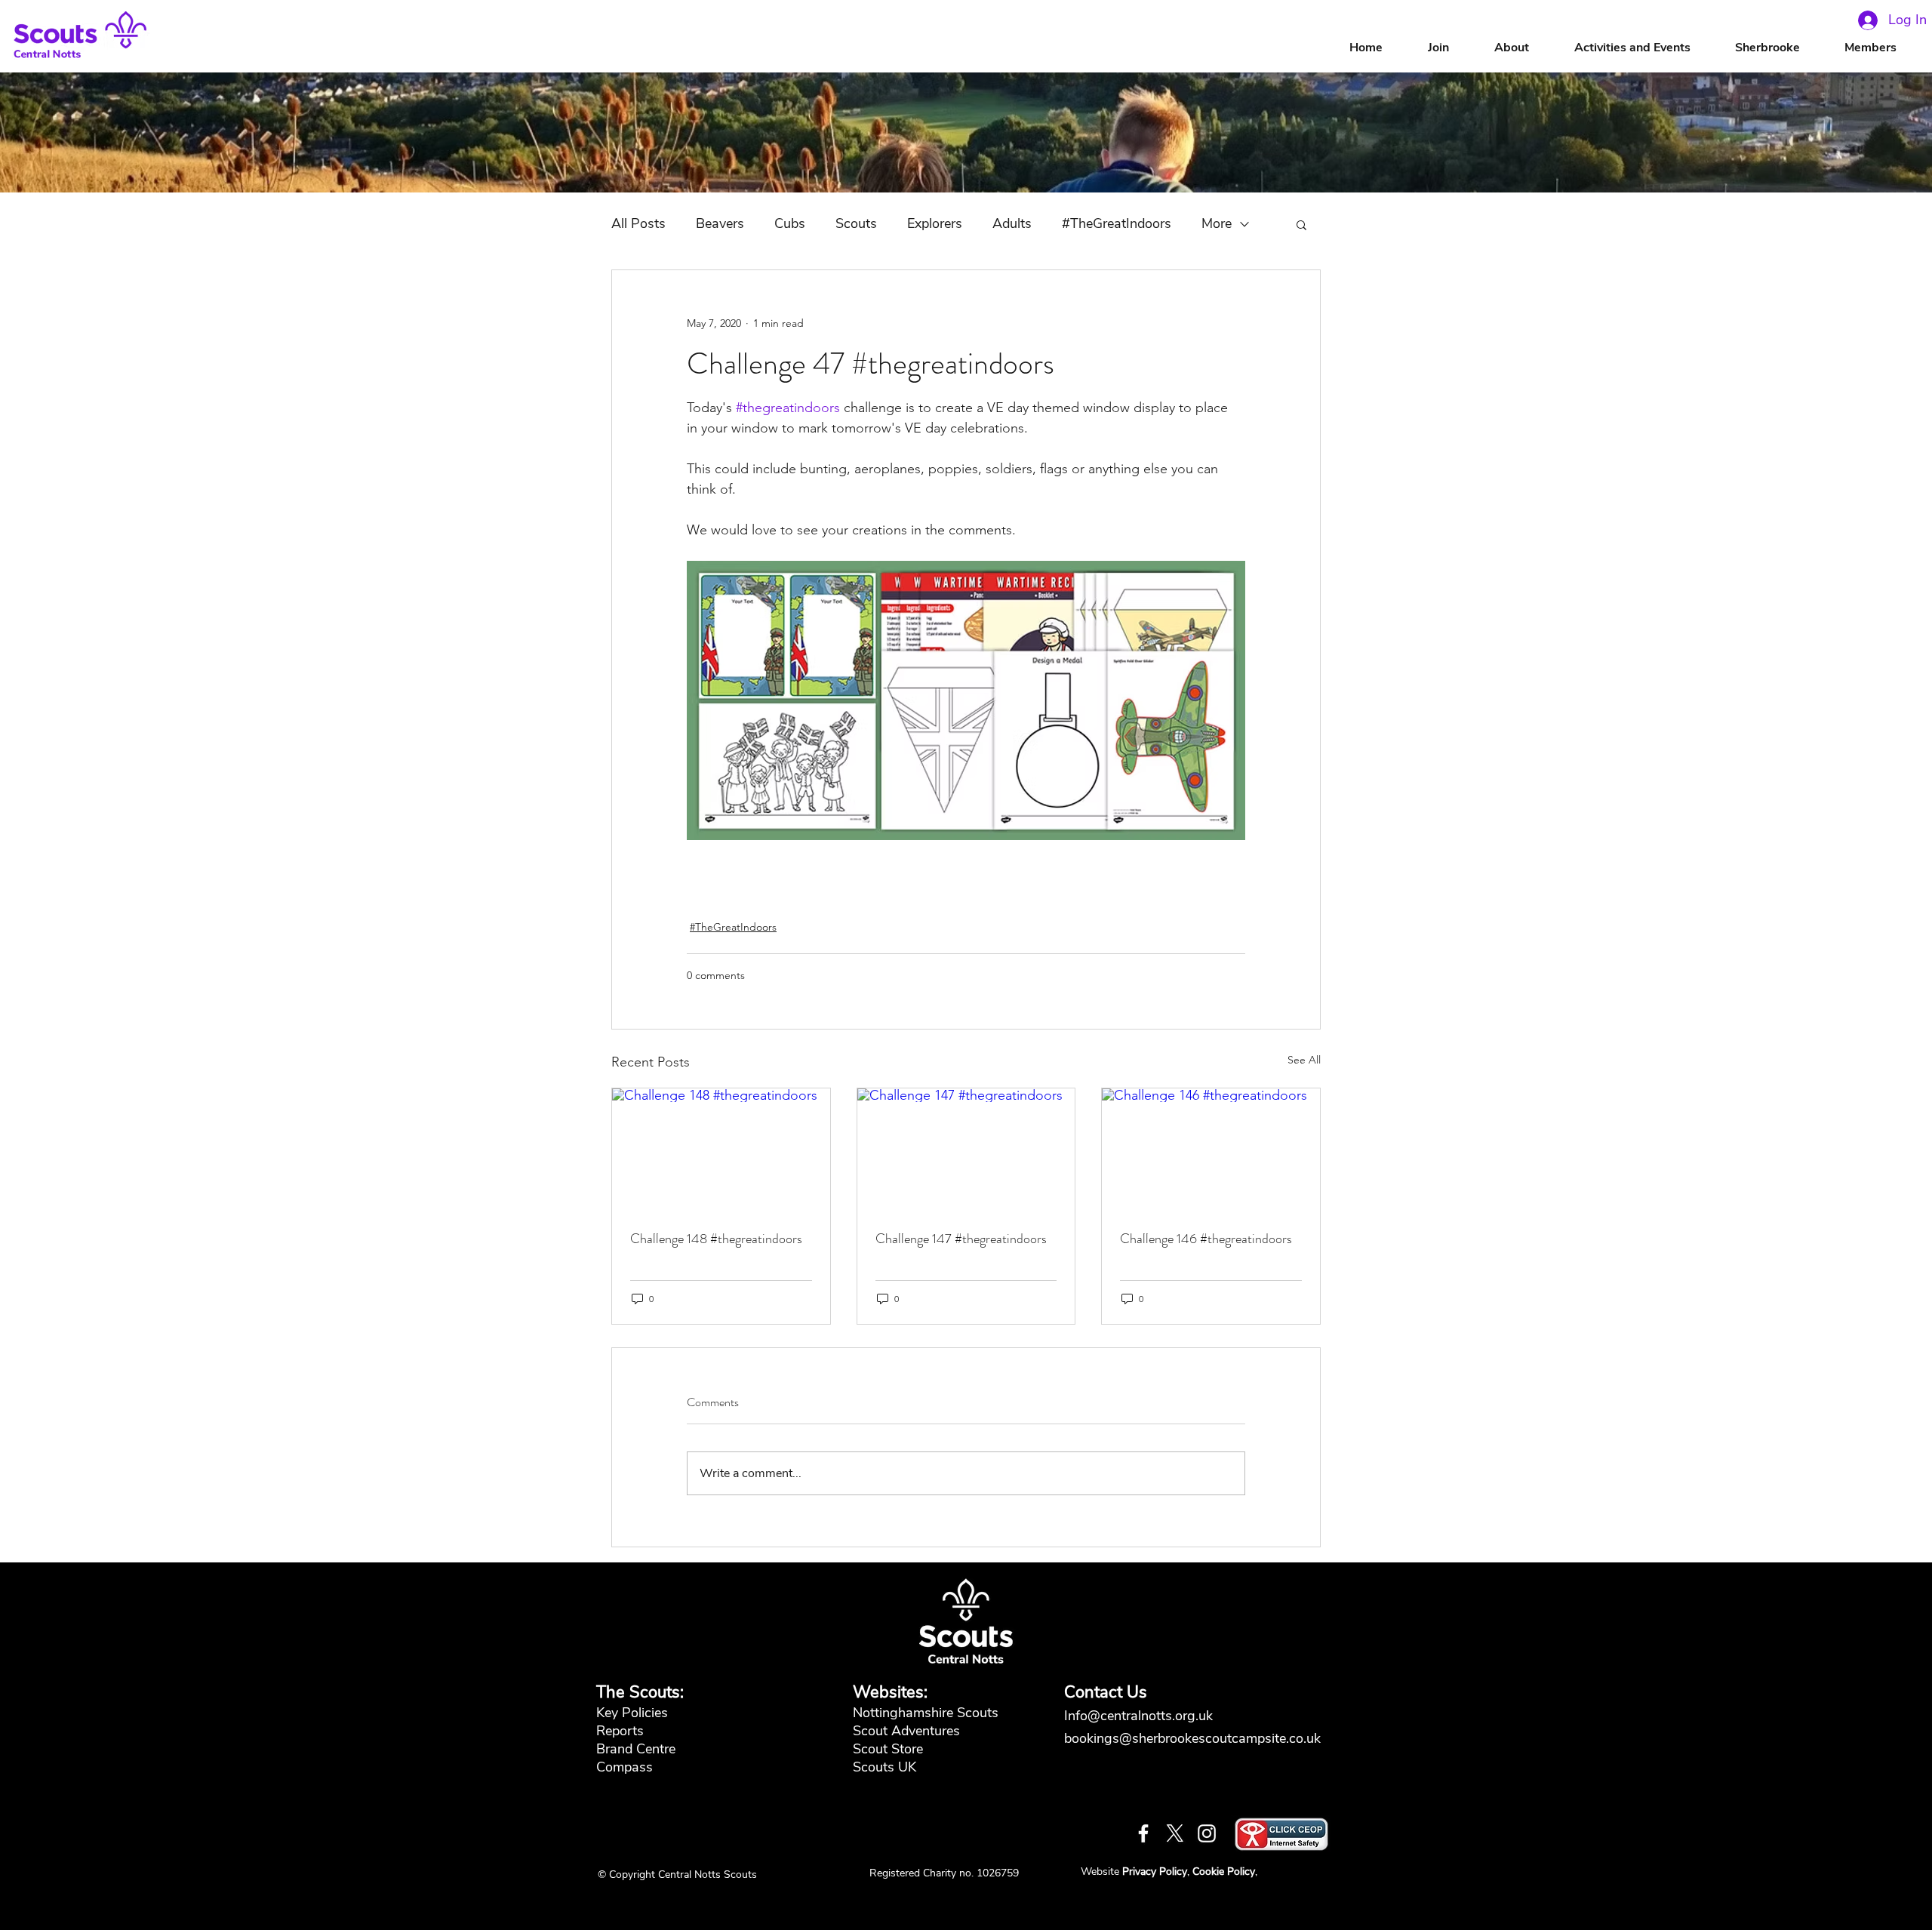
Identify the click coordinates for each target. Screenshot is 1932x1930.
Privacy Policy (1155, 1872)
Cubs (790, 223)
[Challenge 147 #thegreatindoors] (966, 1150)
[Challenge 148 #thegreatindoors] (721, 1150)
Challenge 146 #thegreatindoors (1206, 1239)
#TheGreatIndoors (1117, 223)
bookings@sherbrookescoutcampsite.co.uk (1192, 1738)
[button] (1527, 48)
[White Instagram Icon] (1207, 1833)
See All (1304, 1060)
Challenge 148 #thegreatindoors (716, 1239)
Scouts (856, 223)
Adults (1012, 223)
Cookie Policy (1224, 1872)
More (1217, 223)
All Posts (638, 223)
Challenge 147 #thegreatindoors (961, 1239)
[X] (1175, 1833)
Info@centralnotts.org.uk (1140, 1716)
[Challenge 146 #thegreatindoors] (1211, 1150)
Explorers (935, 223)
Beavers (720, 223)
